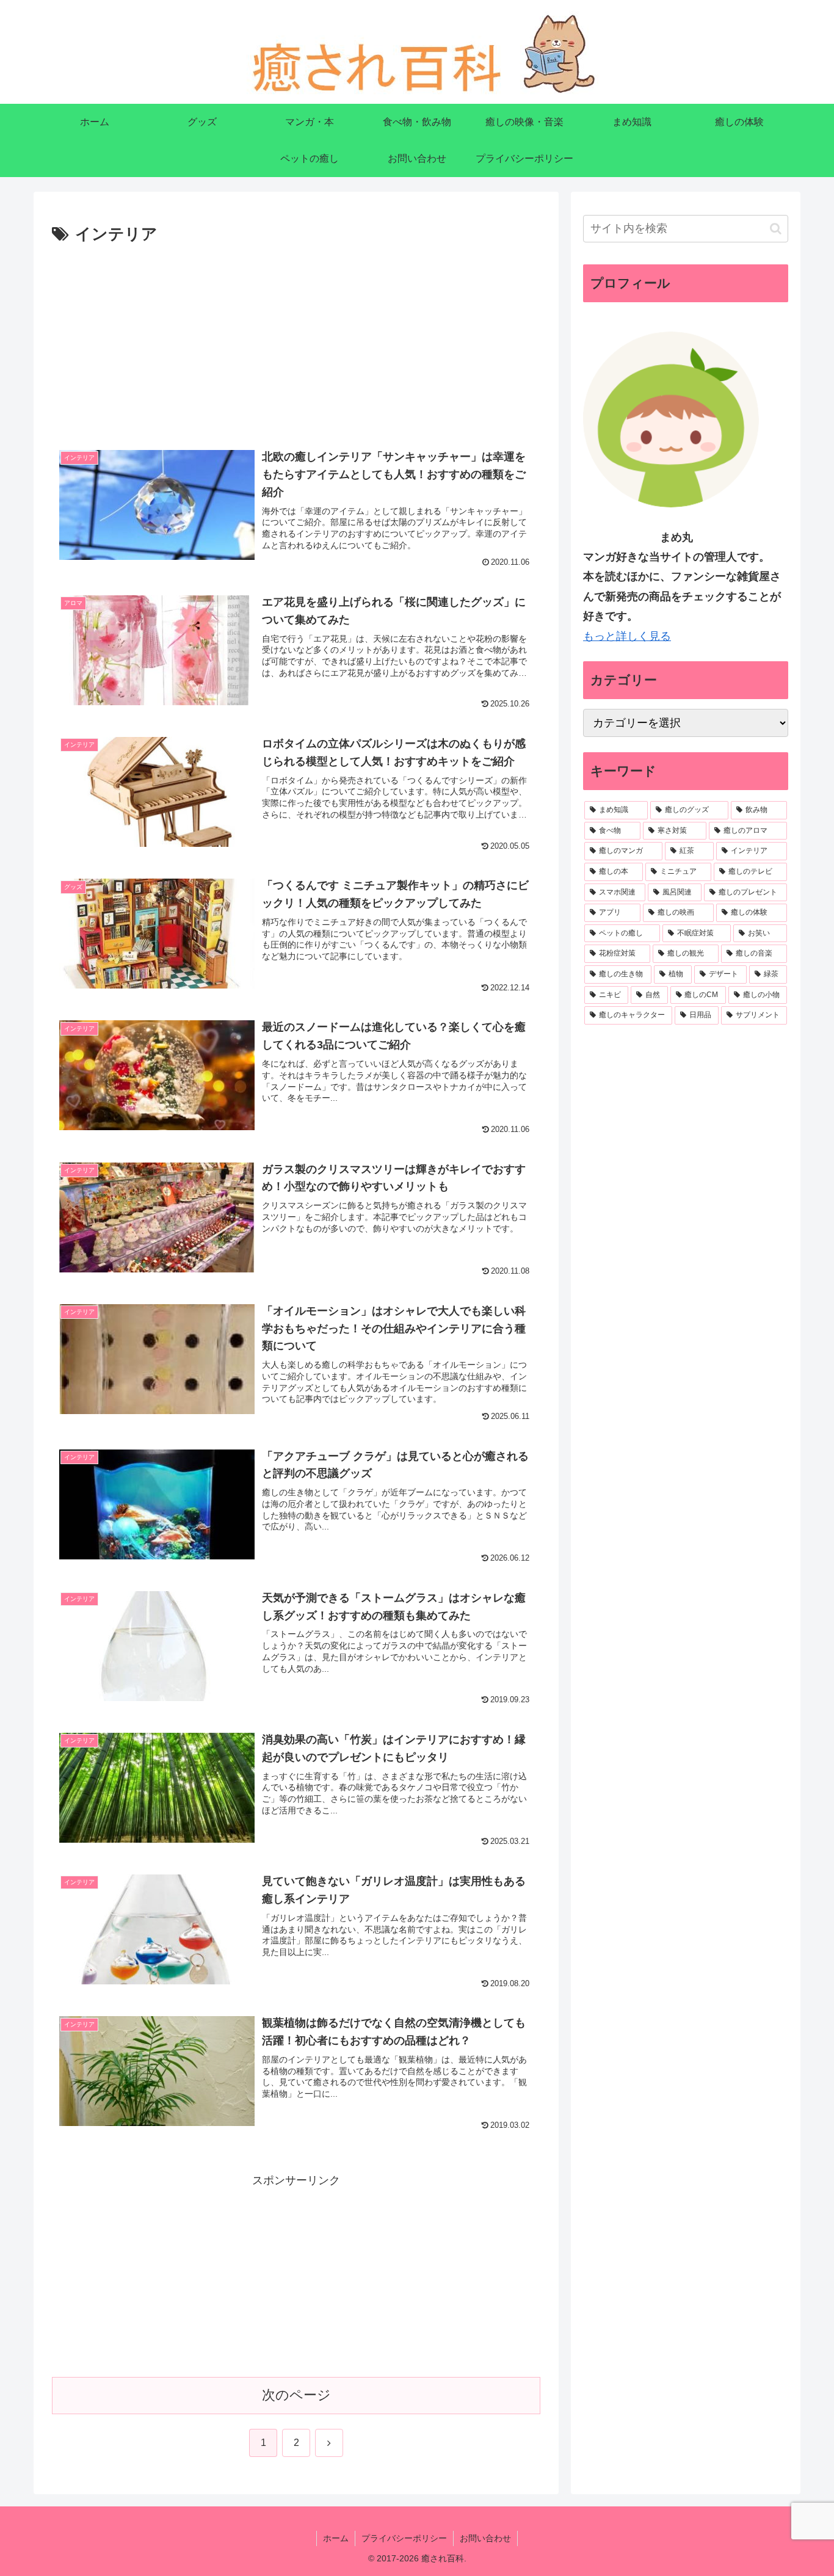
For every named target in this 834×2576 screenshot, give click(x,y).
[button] (776, 229)
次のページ (296, 2395)
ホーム (336, 2538)
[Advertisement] (296, 340)
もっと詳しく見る (627, 636)
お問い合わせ (485, 2538)
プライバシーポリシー (404, 2538)
